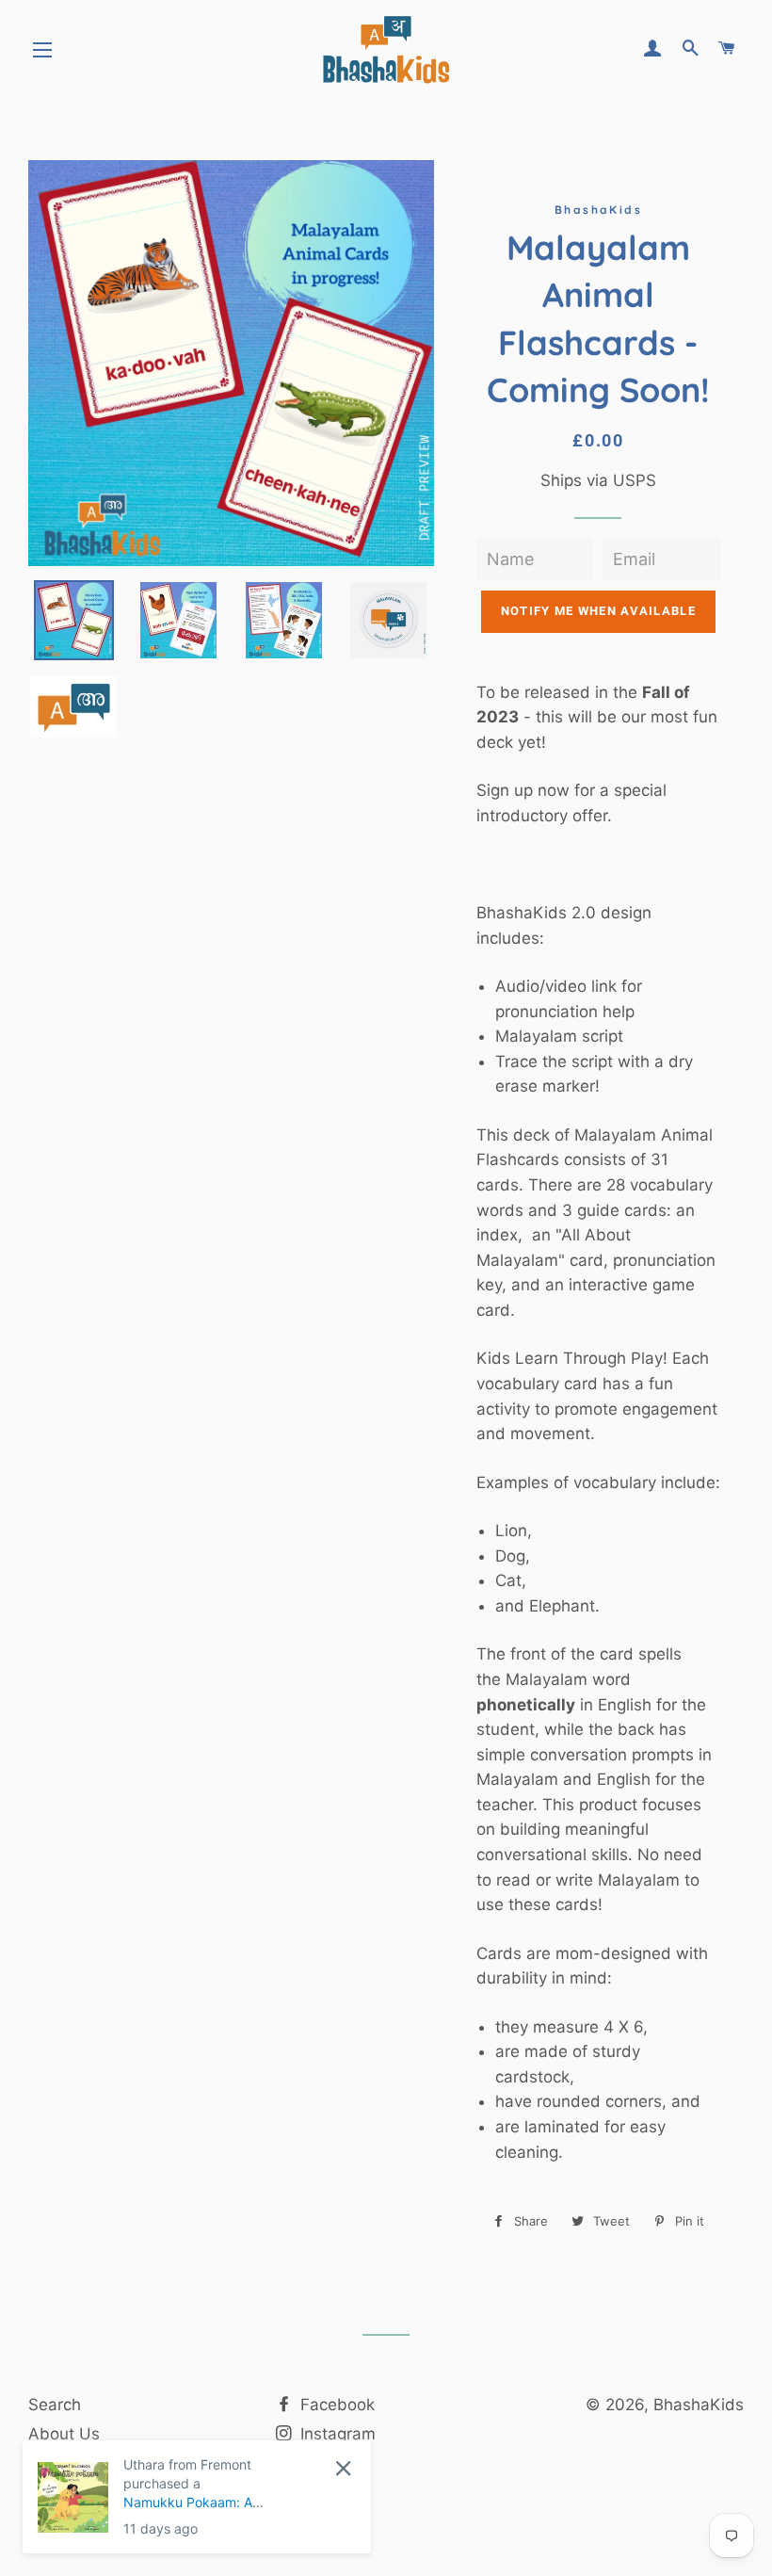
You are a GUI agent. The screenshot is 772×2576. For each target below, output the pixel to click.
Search (55, 2405)
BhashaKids (699, 2405)
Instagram (336, 2434)
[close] (343, 2468)
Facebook (335, 2405)
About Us (64, 2434)
